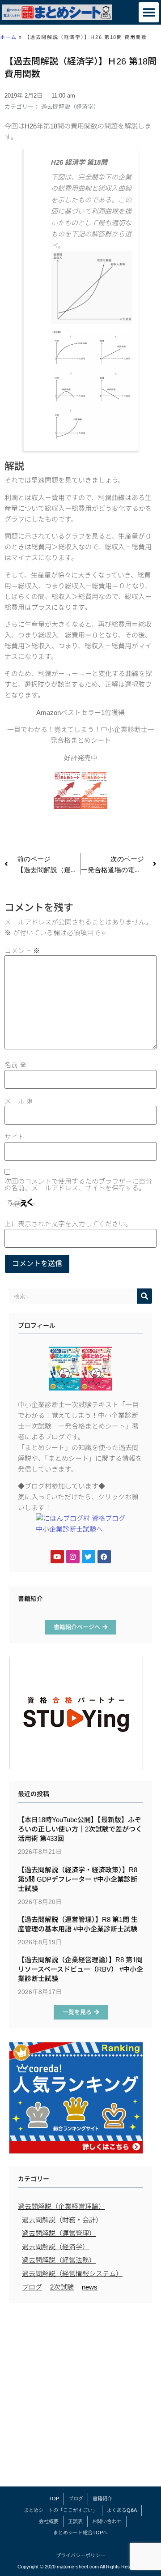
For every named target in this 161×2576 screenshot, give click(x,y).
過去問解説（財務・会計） (62, 2220)
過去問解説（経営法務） (59, 2260)
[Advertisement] (80, 2397)
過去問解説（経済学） (70, 107)
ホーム (8, 37)
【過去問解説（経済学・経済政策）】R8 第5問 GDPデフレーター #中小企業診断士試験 (78, 1879)
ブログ (32, 2287)
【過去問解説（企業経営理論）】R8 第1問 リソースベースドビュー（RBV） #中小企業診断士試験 (80, 1969)
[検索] (144, 1296)
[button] (149, 12)
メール (19, 1101)
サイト (15, 1137)
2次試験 (62, 2287)
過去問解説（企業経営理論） (61, 2206)
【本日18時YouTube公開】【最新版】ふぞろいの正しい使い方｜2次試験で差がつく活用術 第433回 (80, 1829)
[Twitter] (89, 1557)
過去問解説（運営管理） (59, 2233)
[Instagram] (73, 1557)
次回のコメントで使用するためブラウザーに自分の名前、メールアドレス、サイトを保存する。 (78, 1185)
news (90, 2287)
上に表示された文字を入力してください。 (68, 1224)
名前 (15, 1065)
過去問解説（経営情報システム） (72, 2274)
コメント (22, 951)
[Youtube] (57, 1557)
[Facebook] (104, 1557)
